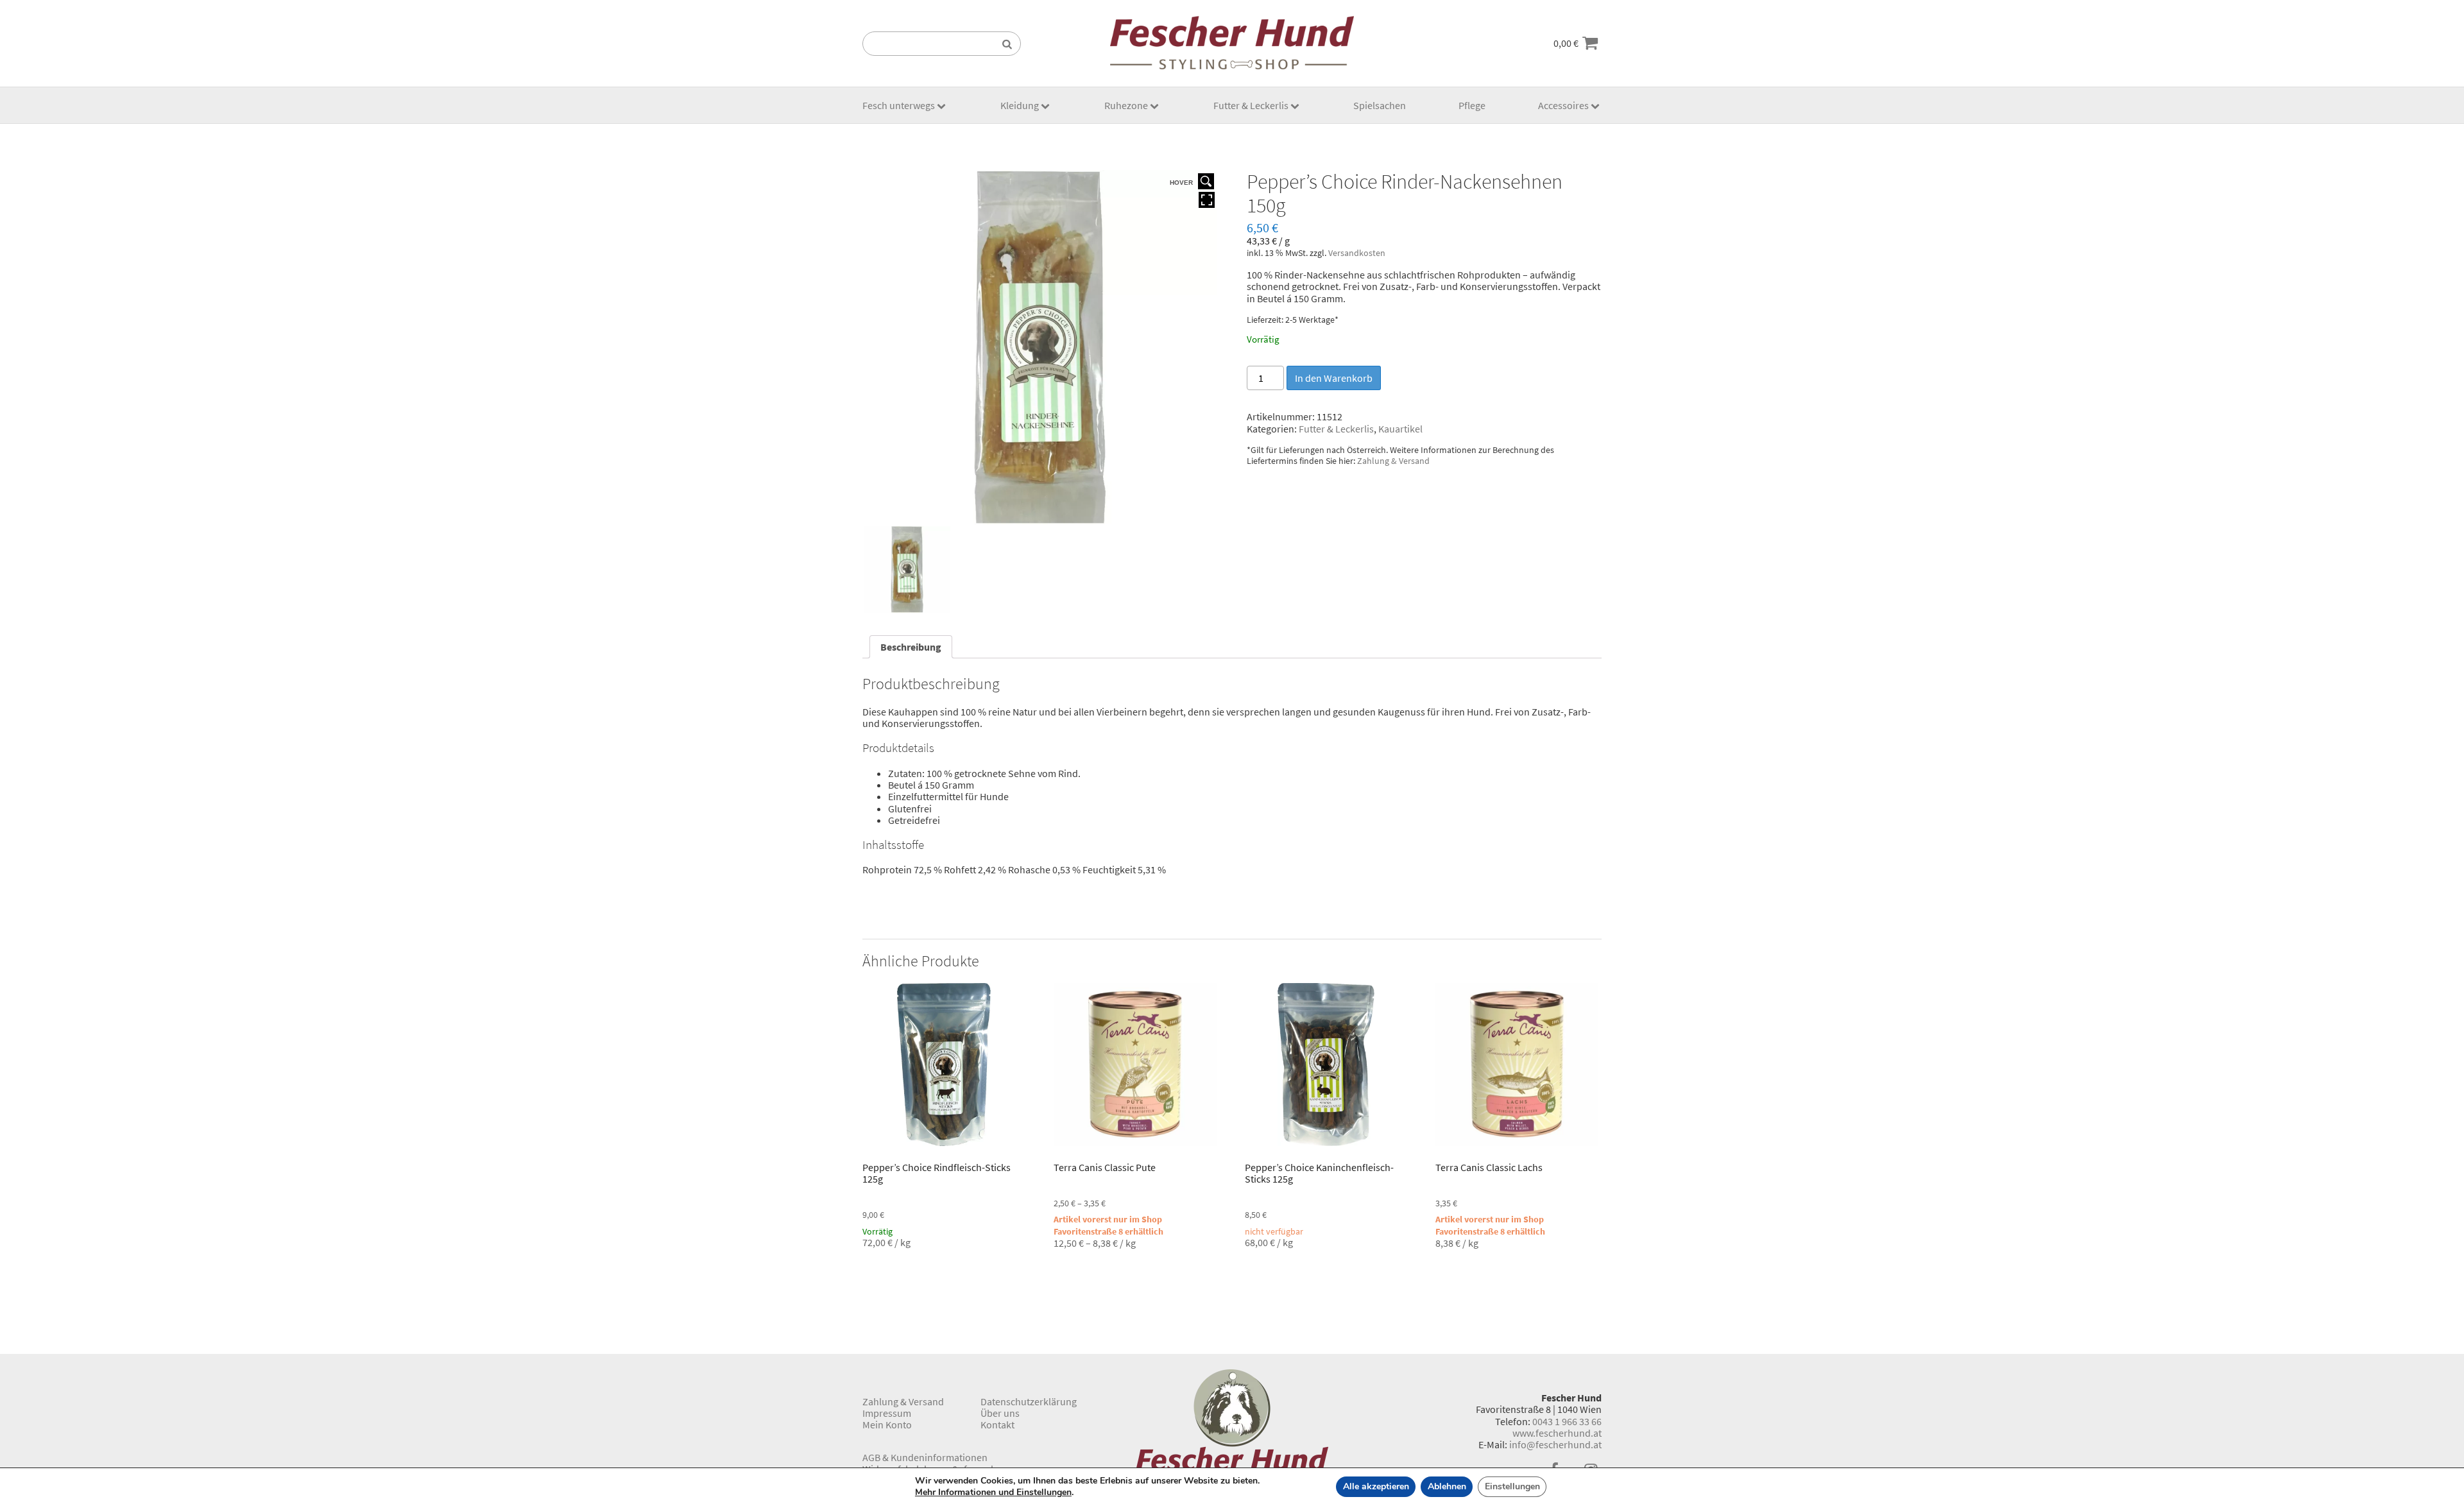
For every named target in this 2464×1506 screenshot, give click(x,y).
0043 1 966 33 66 (1567, 1421)
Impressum (887, 1413)
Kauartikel (1400, 429)
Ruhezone (1126, 105)
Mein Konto (887, 1425)
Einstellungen (1512, 1486)
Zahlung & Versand (1393, 461)
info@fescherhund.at (1555, 1444)
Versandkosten (1357, 253)
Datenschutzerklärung (1029, 1401)
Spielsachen (1380, 105)
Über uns (1000, 1413)
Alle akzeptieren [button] (1376, 1486)
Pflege (1472, 105)
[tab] (911, 647)
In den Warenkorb (1334, 378)
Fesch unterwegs (899, 105)
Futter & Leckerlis (1251, 105)
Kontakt (997, 1425)
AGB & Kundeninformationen (925, 1457)
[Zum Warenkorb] (1590, 43)
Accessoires (1563, 105)
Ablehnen (1447, 1486)
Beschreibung (911, 647)
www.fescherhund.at (1557, 1433)
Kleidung (1020, 105)
